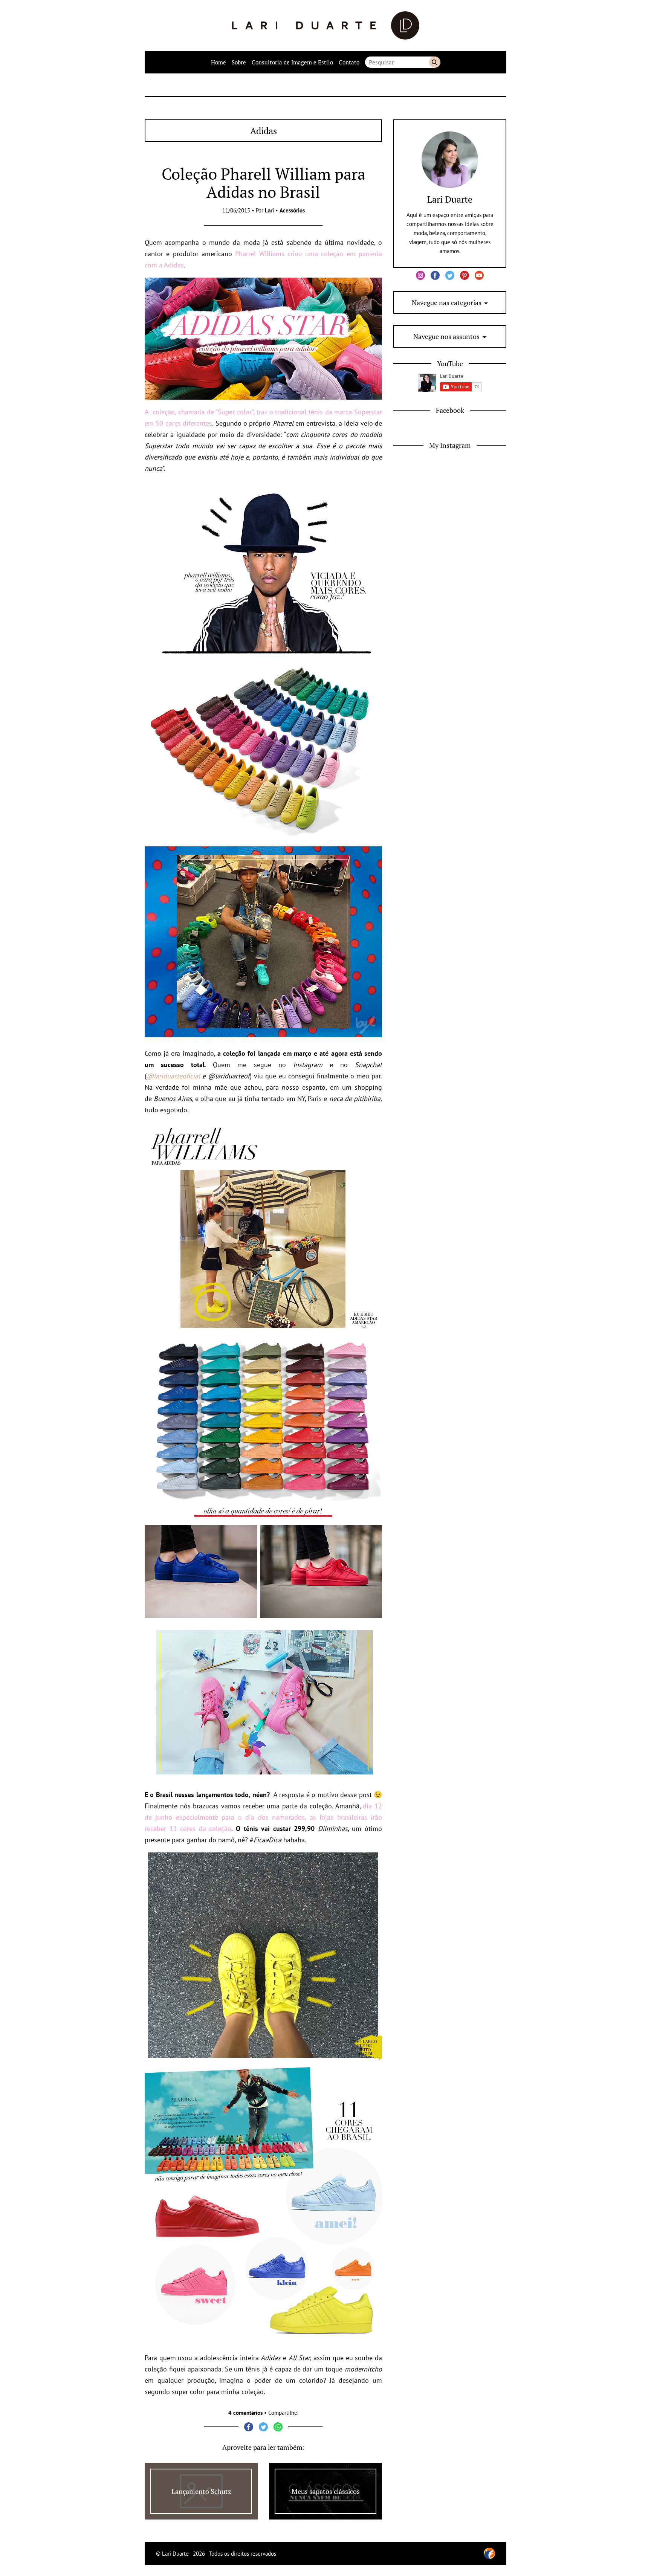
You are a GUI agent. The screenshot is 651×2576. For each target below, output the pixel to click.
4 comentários (245, 2413)
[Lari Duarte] (326, 25)
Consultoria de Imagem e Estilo (292, 62)
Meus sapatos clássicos (326, 2491)
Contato (349, 62)
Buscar (435, 62)
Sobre (239, 62)
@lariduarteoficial (173, 1076)
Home (219, 62)
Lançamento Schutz (201, 2491)
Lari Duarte (450, 199)
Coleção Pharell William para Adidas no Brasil (264, 183)
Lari (269, 210)
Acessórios (292, 210)
